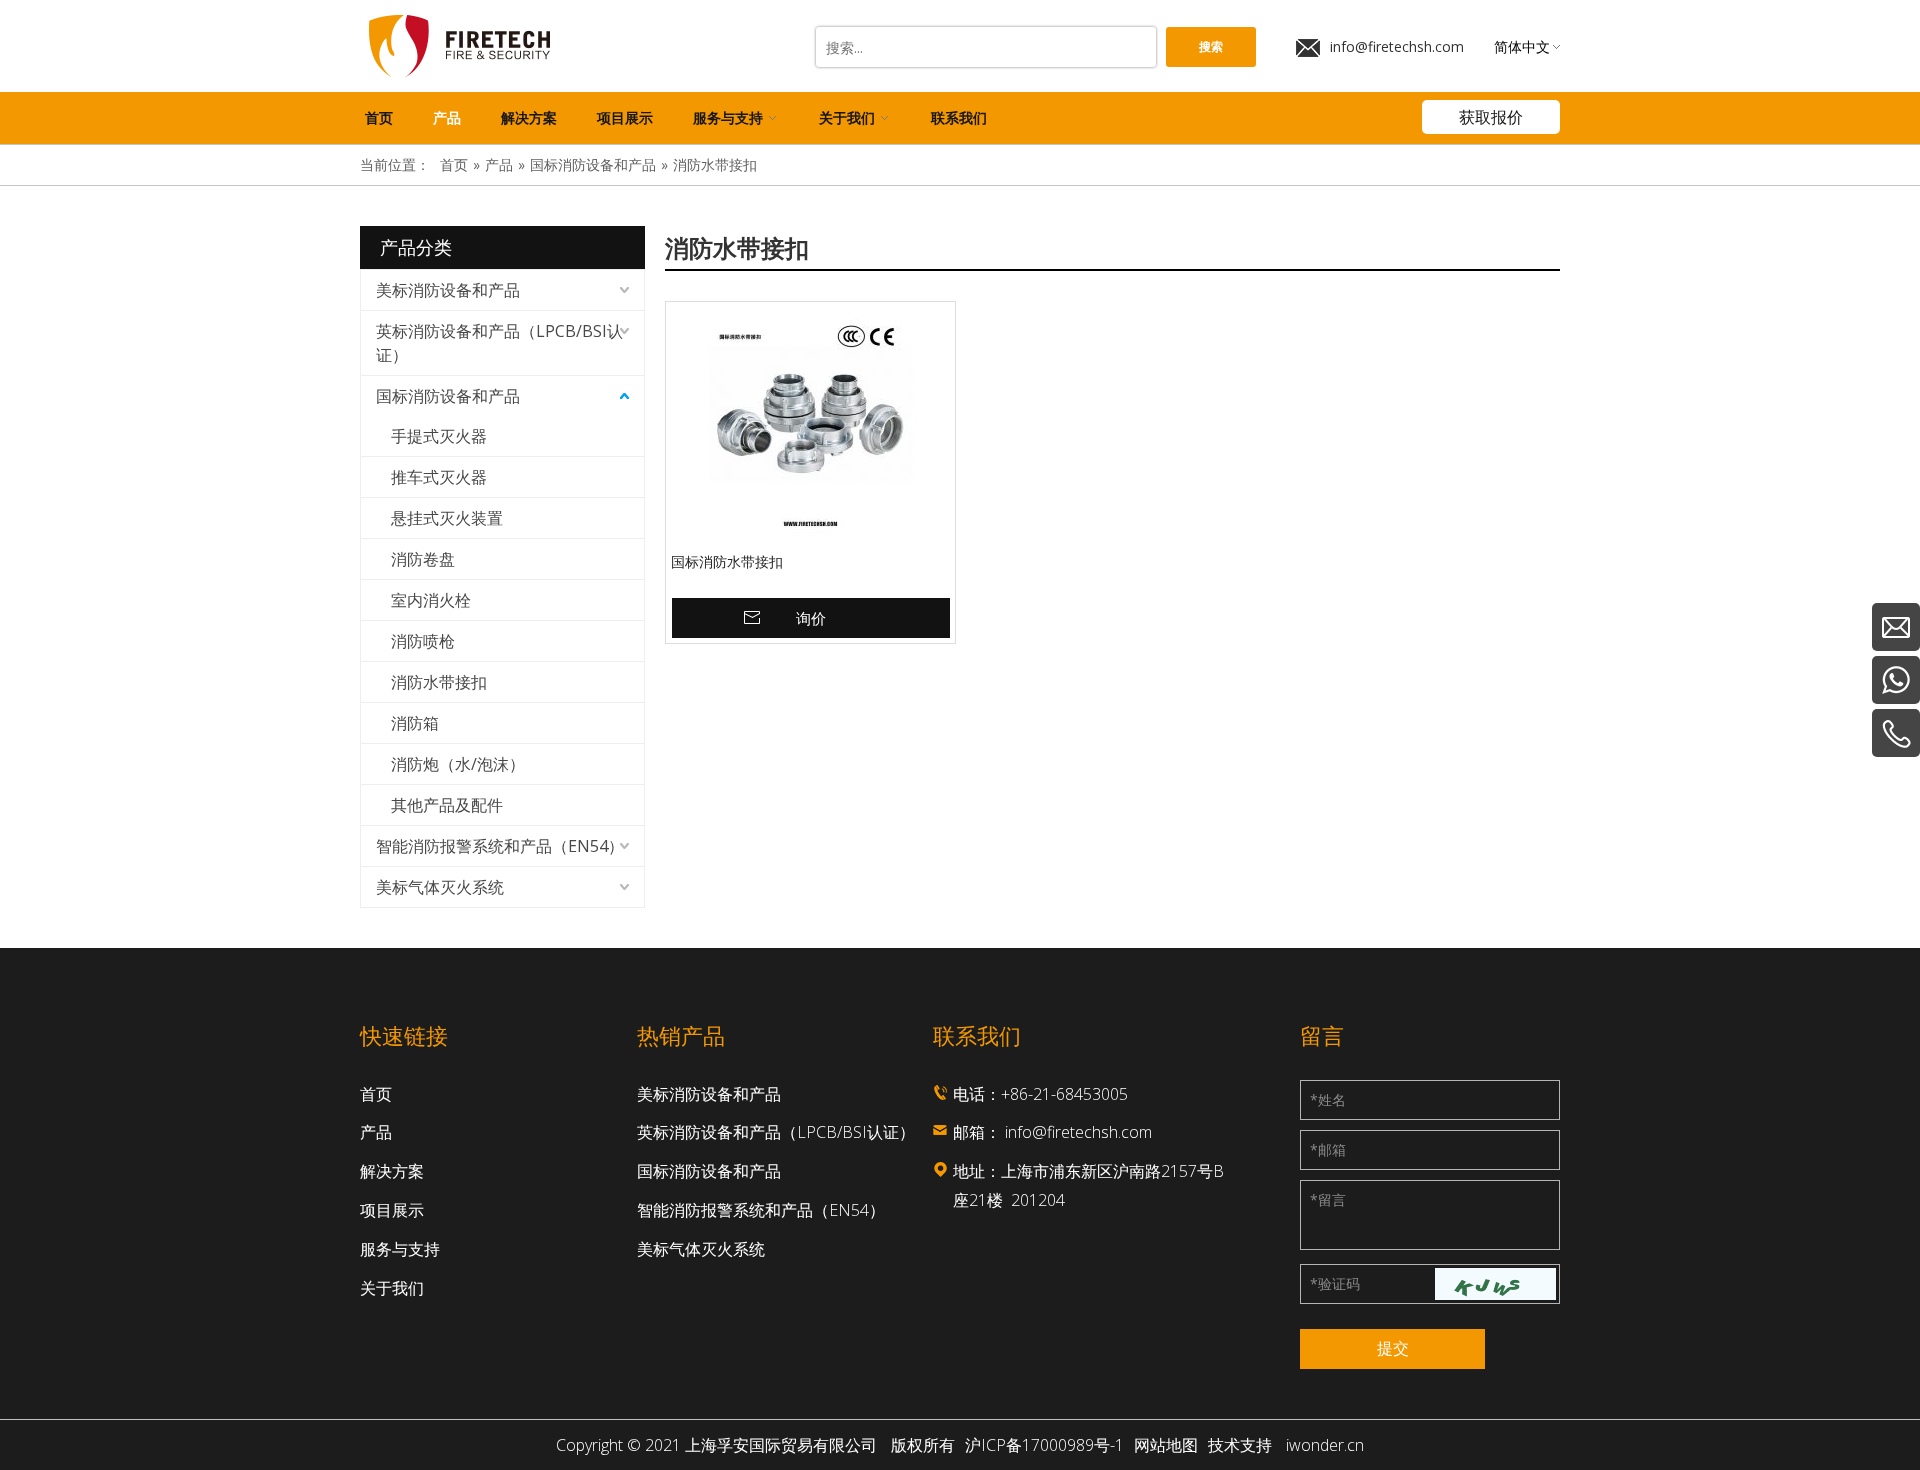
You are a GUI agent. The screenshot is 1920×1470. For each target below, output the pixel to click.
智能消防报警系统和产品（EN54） (500, 846)
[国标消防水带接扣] (810, 427)
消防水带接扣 (439, 682)
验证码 (1335, 1283)
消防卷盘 (423, 559)
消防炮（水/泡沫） (458, 764)
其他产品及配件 (447, 805)
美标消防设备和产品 (448, 290)
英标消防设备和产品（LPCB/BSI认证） (499, 343)
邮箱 (1328, 1149)
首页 (376, 1094)
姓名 (1328, 1099)
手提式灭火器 (439, 436)
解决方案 (392, 1171)
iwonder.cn (1325, 1445)
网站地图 (1166, 1445)
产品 (376, 1132)
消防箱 (415, 723)
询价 (811, 618)
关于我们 (392, 1288)
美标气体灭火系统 (440, 887)
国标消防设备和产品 (448, 396)
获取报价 (1491, 117)
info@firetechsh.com (1397, 46)
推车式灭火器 (439, 477)
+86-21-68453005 (1064, 1094)
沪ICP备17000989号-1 (1044, 1445)
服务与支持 (400, 1249)
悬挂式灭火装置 (447, 518)
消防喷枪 (423, 641)
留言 (1328, 1199)
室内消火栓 (431, 600)
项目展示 (392, 1210)
